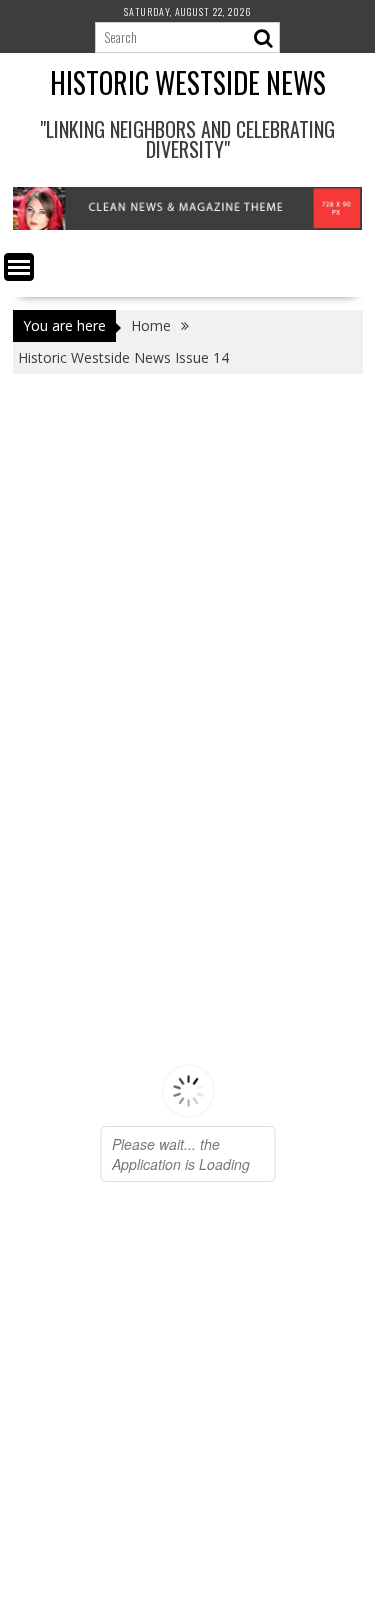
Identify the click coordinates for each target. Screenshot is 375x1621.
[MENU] (19, 267)
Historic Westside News (188, 82)
